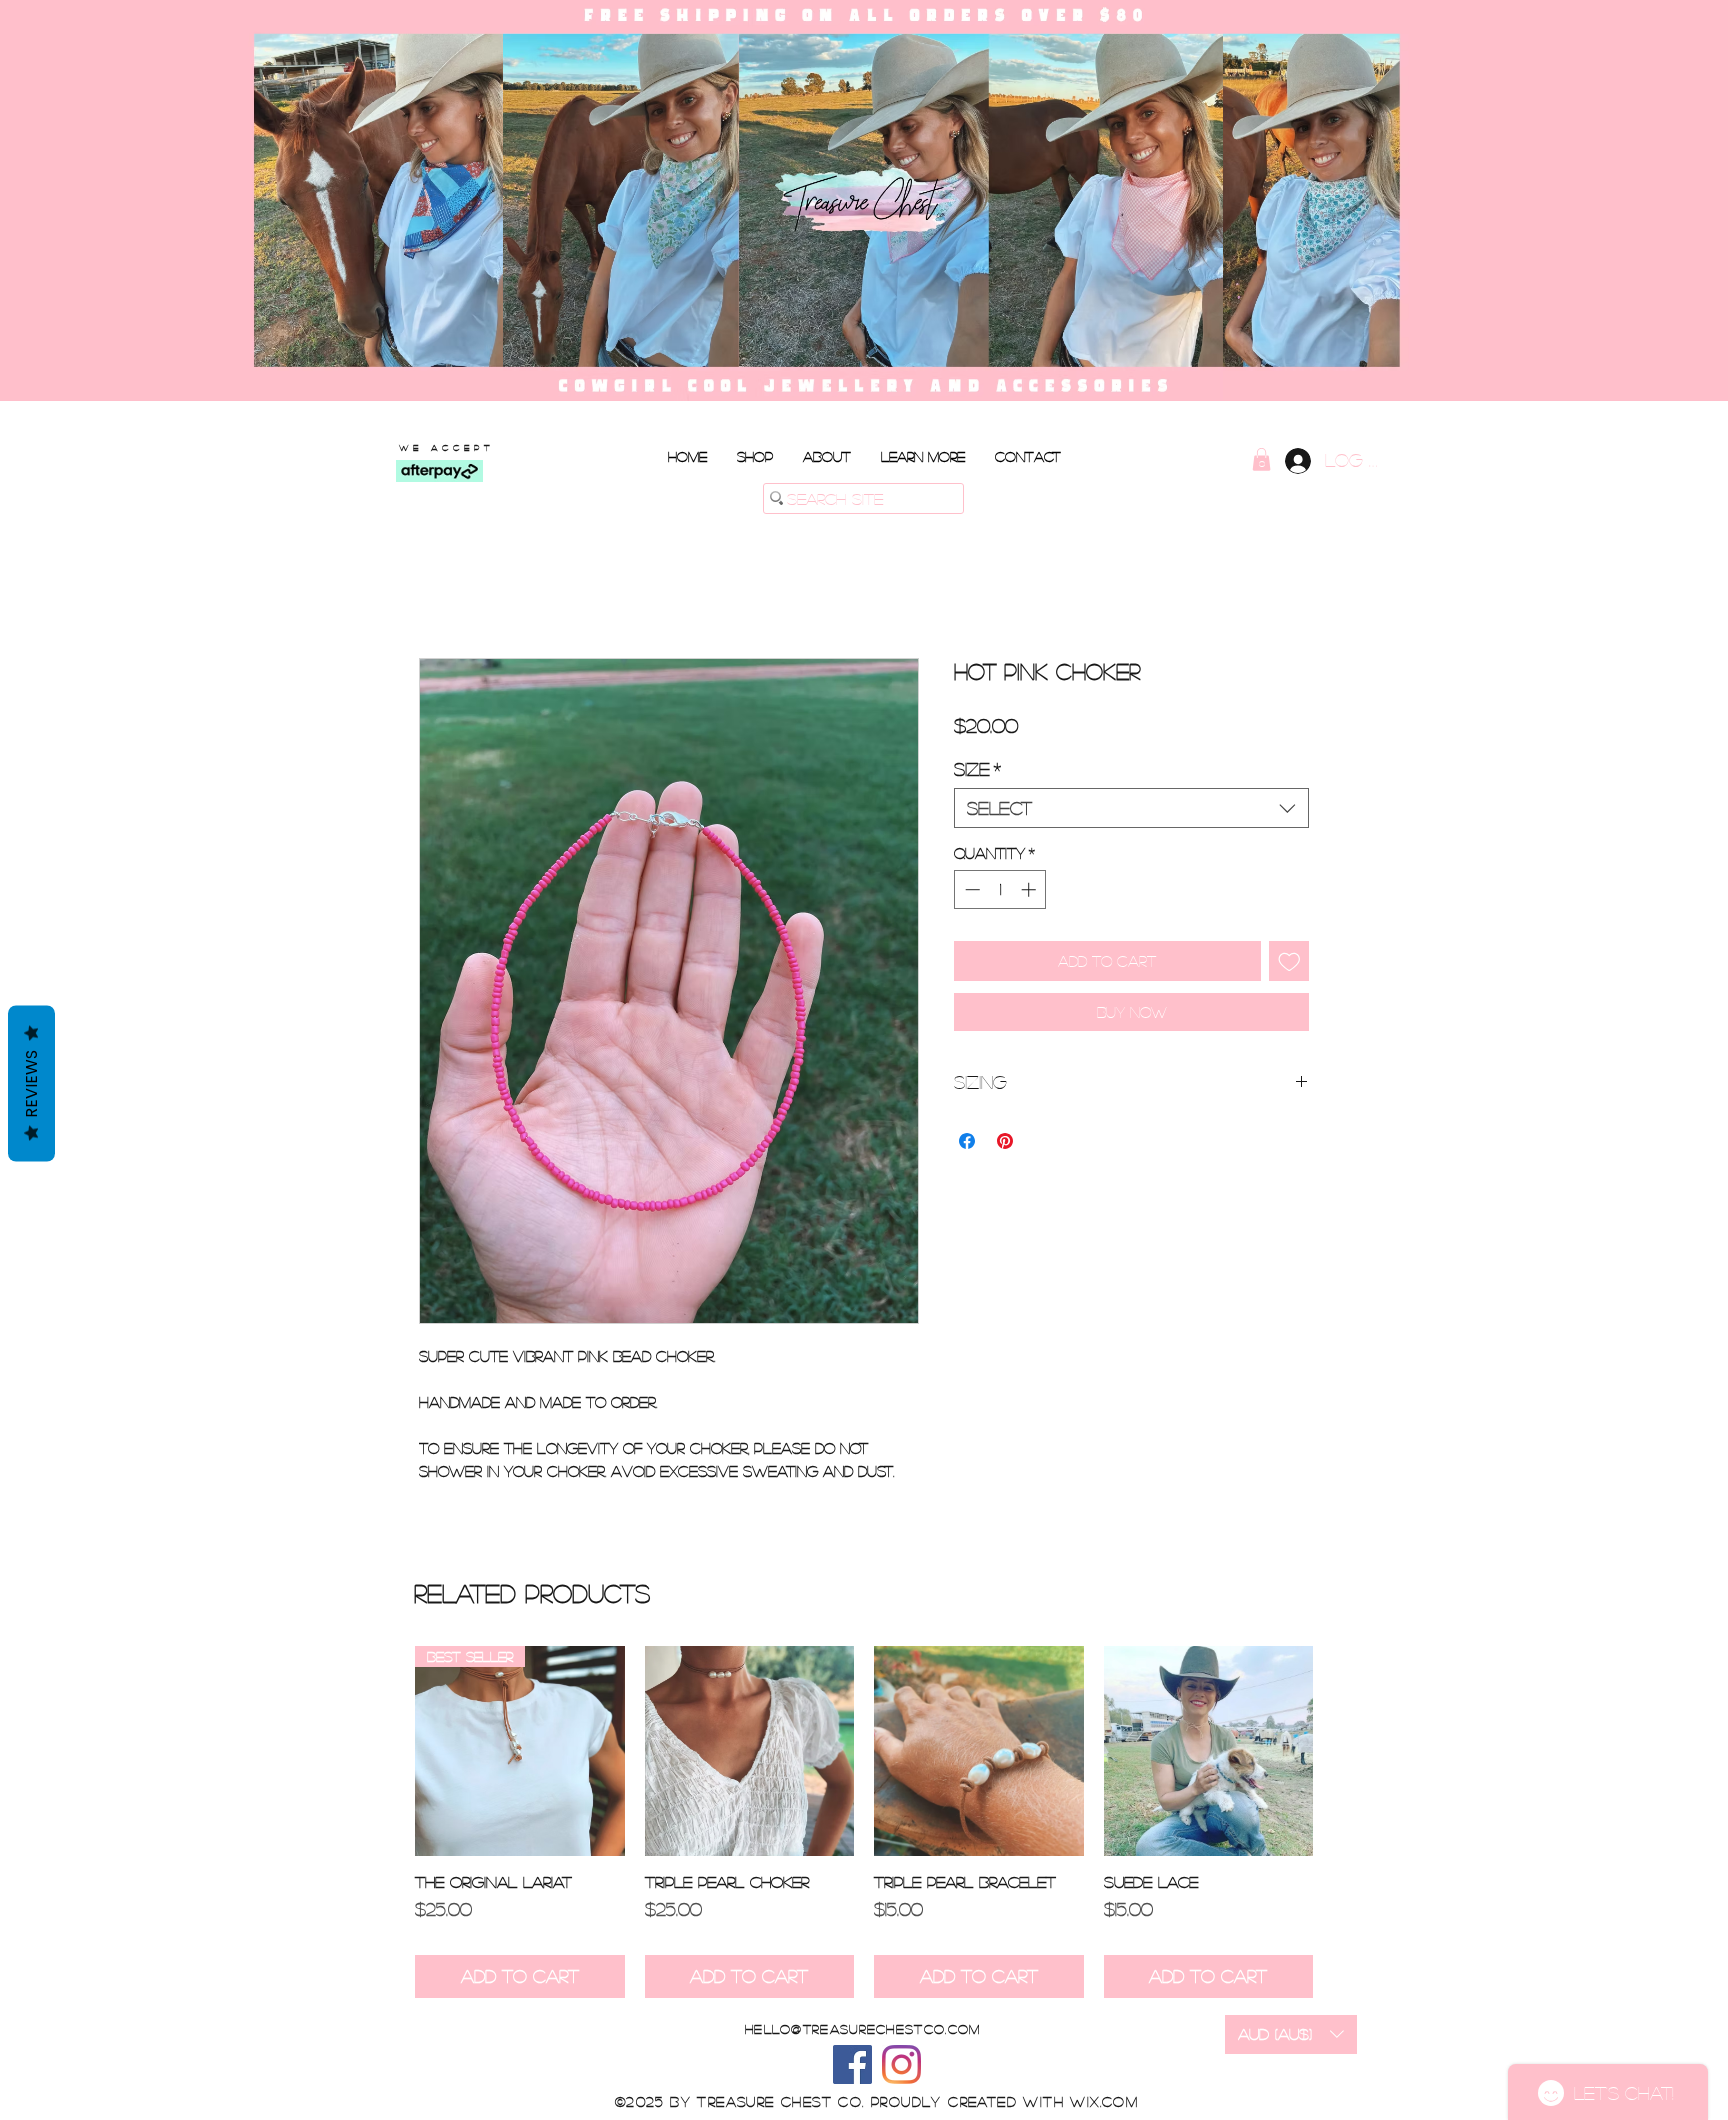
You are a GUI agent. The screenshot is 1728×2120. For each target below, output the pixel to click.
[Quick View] (750, 1751)
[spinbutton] (1000, 889)
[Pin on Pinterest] (1005, 1141)
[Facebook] (852, 2064)
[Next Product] (1342, 1750)
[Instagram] (901, 2064)
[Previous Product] (386, 1750)
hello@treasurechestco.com (863, 2028)
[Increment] (1030, 889)
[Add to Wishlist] (1289, 961)
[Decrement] (970, 889)
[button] (923, 456)
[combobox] (1131, 808)
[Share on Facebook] (967, 1141)
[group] (864, 1822)
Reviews (31, 1084)
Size (977, 769)
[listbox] (1291, 2034)
